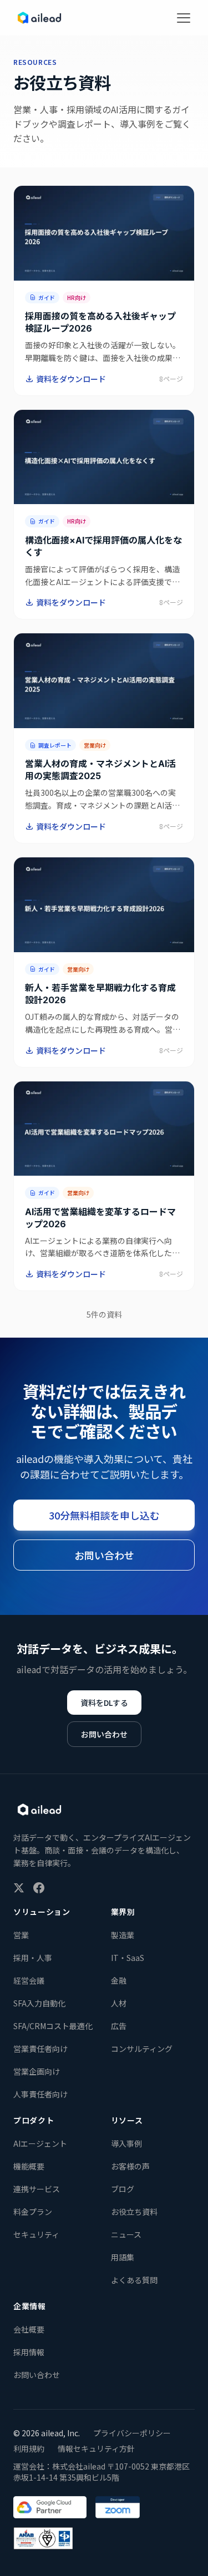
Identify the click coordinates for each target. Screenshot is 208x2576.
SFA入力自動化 (39, 2003)
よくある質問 (134, 2280)
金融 (119, 1980)
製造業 (123, 1935)
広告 (119, 2026)
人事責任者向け (40, 2094)
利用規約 (29, 2448)
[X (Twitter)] (19, 1888)
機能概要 (29, 2166)
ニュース (126, 2234)
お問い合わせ (104, 1555)
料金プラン (33, 2212)
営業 (21, 1935)
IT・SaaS (128, 1958)
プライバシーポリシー (132, 2433)
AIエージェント (40, 2143)
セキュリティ (36, 2234)
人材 (119, 2003)
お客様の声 (130, 2166)
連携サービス (37, 2189)
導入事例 (126, 2143)
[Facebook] (39, 1888)
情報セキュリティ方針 (96, 2448)
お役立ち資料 (134, 2212)
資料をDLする (104, 1703)
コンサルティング (142, 2049)
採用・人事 (33, 1958)
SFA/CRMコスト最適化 (53, 2026)
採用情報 (29, 2352)
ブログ (123, 2189)
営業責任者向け (40, 2049)
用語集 (123, 2257)
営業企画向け (37, 2071)
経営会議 (29, 1980)
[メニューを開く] (184, 18)
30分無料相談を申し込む (104, 1515)
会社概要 (29, 2329)
